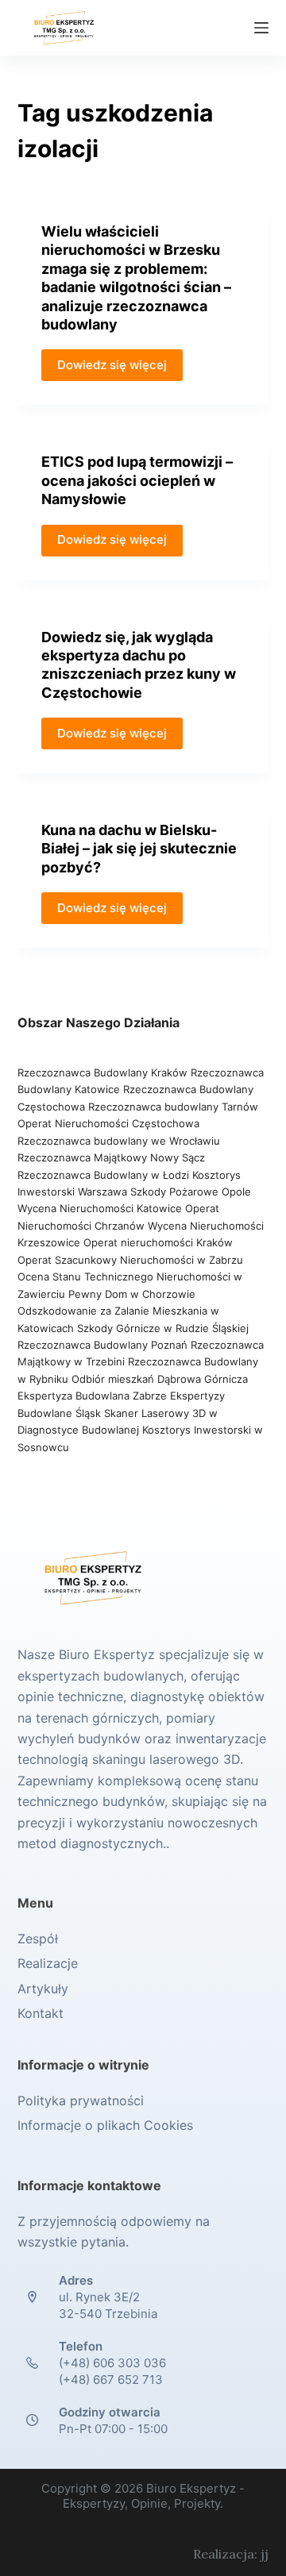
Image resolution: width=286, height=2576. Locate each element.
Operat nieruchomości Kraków (158, 1242)
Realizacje (48, 1963)
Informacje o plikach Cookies (105, 2125)
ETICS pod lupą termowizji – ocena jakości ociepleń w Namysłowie (137, 480)
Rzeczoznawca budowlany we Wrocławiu (119, 1141)
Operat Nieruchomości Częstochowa (108, 1123)
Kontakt (41, 2013)
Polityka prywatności (81, 2100)
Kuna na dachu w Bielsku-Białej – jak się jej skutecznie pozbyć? (139, 849)
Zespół (38, 1939)
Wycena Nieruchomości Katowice (100, 1208)
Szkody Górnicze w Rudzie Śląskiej (163, 1328)
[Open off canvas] (261, 28)
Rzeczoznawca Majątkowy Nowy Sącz (111, 1157)
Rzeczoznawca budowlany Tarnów (173, 1107)
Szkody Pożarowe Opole (191, 1192)
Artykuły (43, 1989)
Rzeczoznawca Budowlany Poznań (104, 1345)
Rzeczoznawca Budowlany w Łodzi (105, 1175)
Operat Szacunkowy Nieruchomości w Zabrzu (130, 1260)
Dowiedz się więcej (112, 365)
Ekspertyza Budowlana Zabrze (92, 1396)
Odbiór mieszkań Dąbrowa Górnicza (160, 1379)
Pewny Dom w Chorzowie (132, 1294)
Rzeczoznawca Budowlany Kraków (102, 1072)
